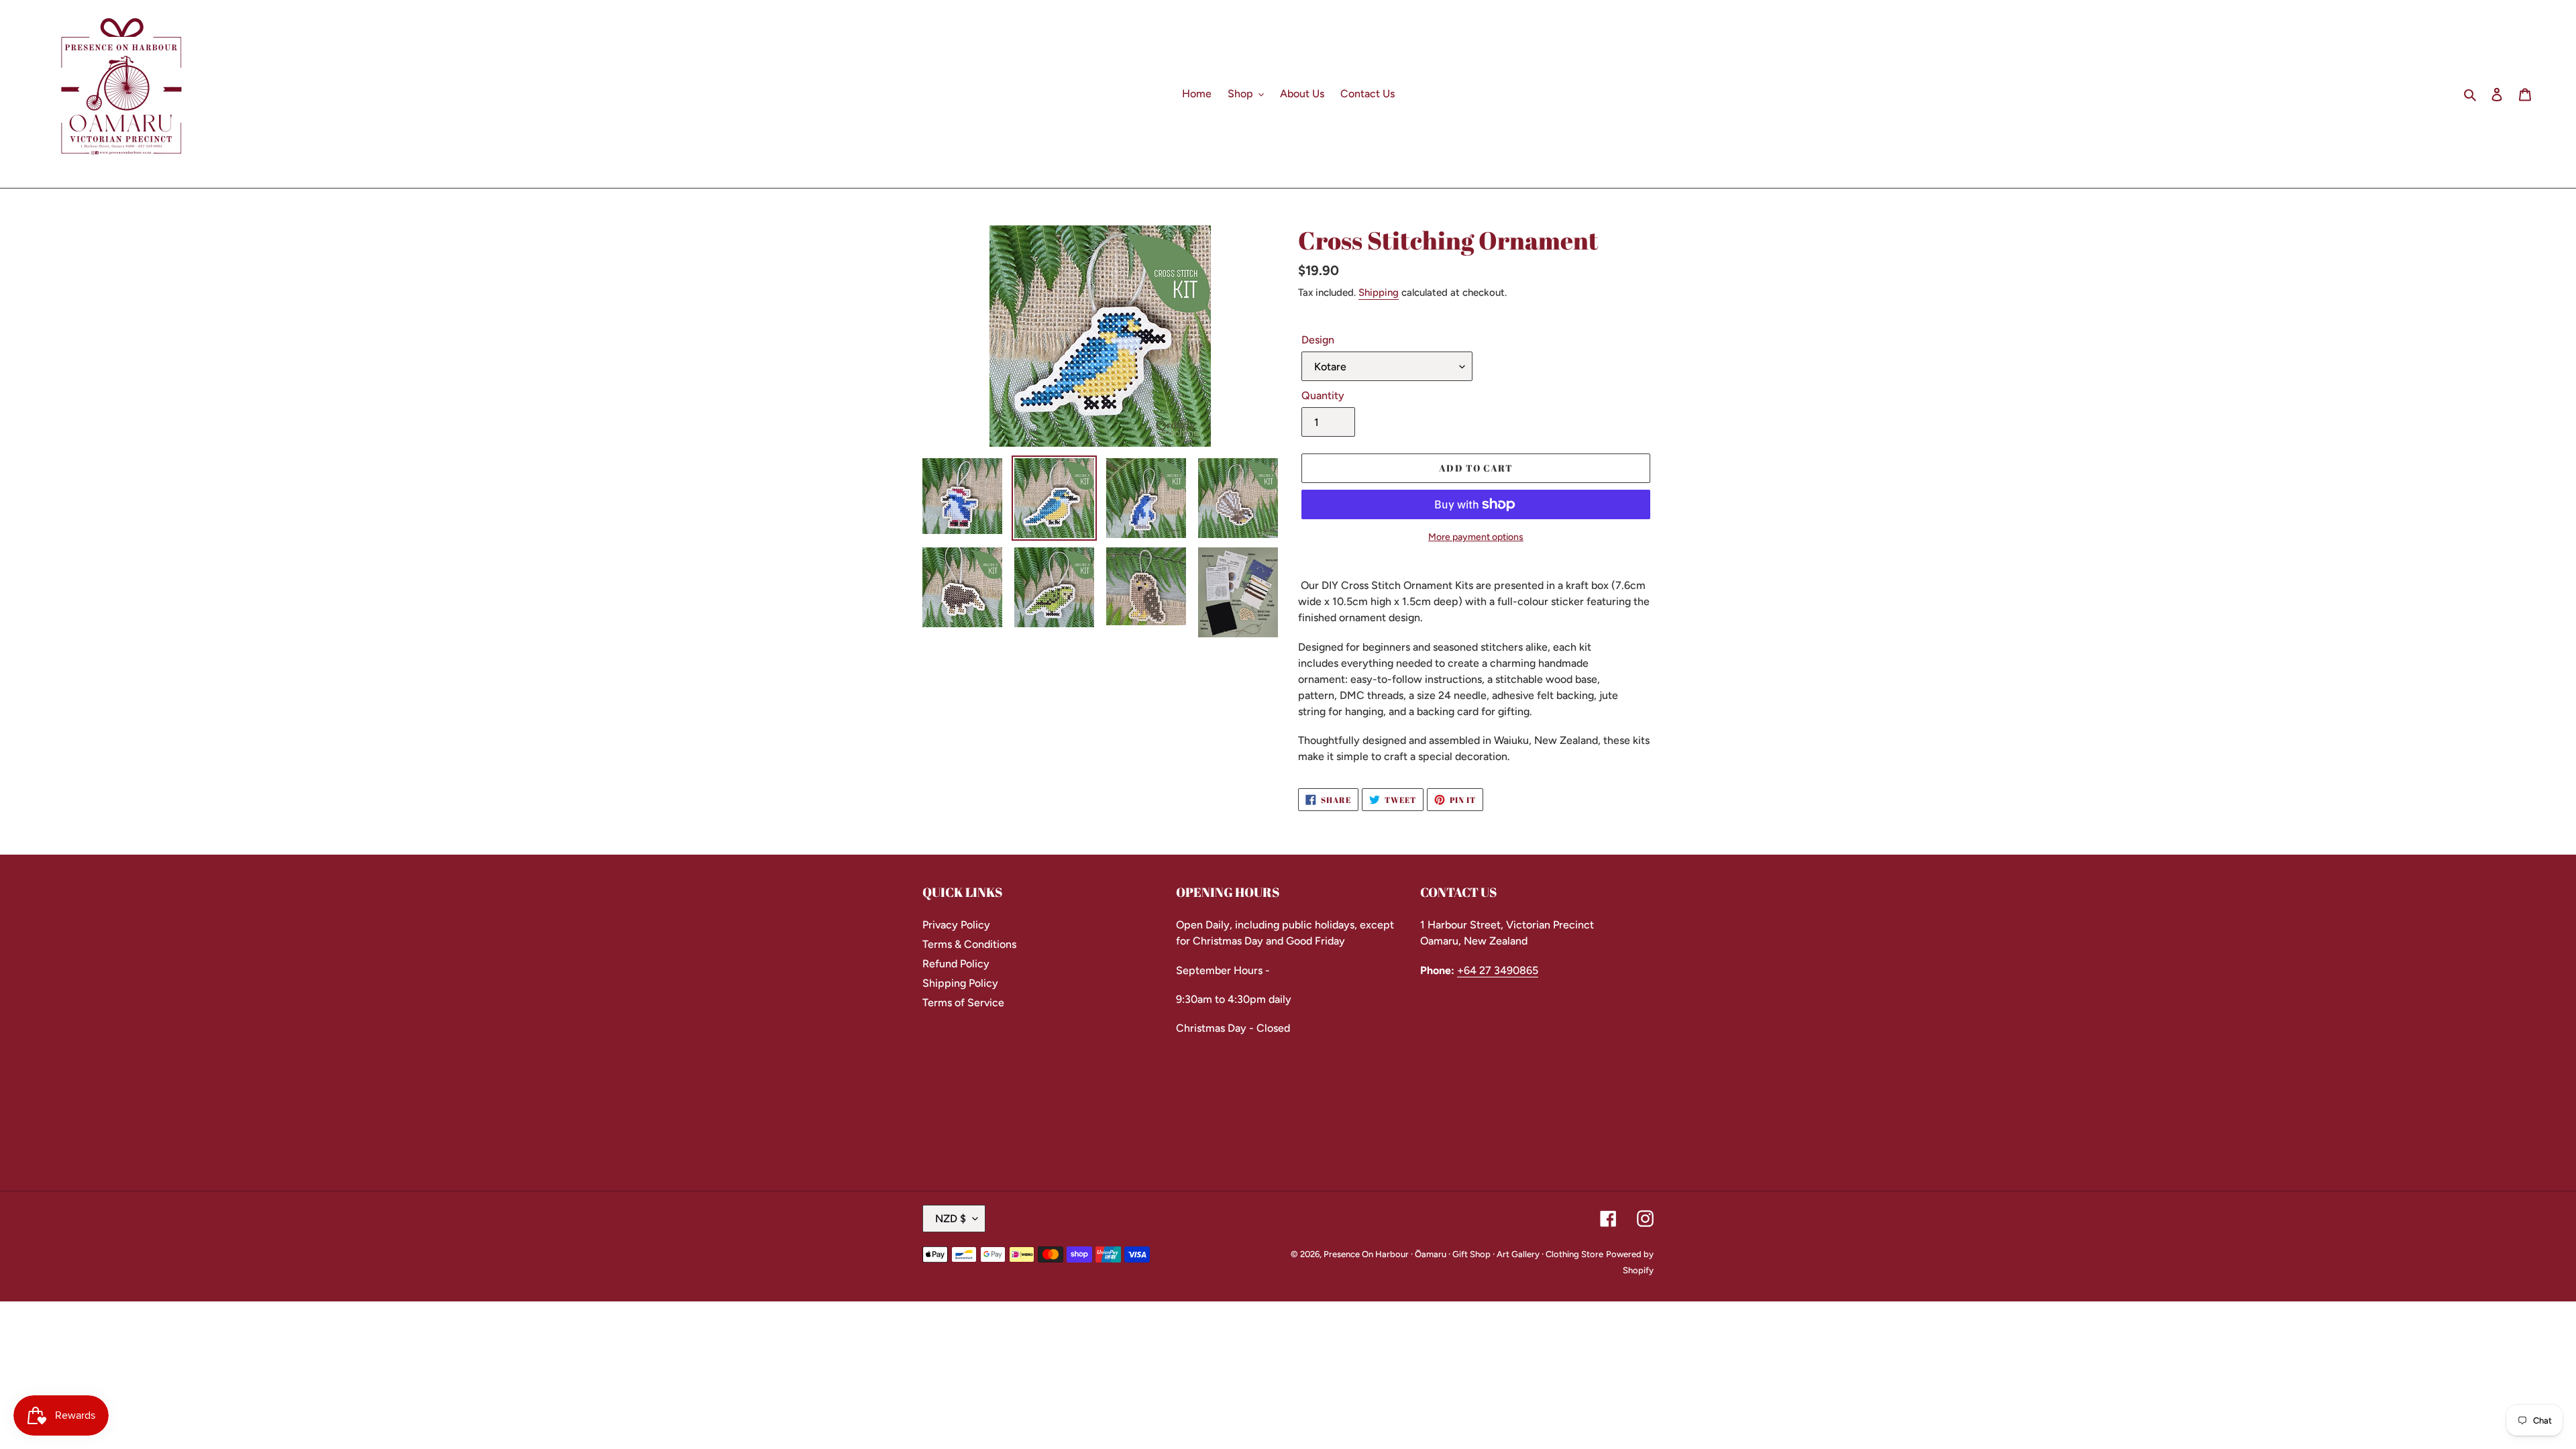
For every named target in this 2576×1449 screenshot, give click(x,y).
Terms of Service (963, 1003)
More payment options (1476, 537)
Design (1318, 340)
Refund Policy (956, 964)
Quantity (1323, 395)
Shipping (1379, 292)
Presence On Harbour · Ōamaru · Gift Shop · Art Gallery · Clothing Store (1463, 1254)
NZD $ (951, 1219)
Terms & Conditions (969, 944)
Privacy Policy (956, 925)
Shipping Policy (960, 983)
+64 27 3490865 (1498, 970)
